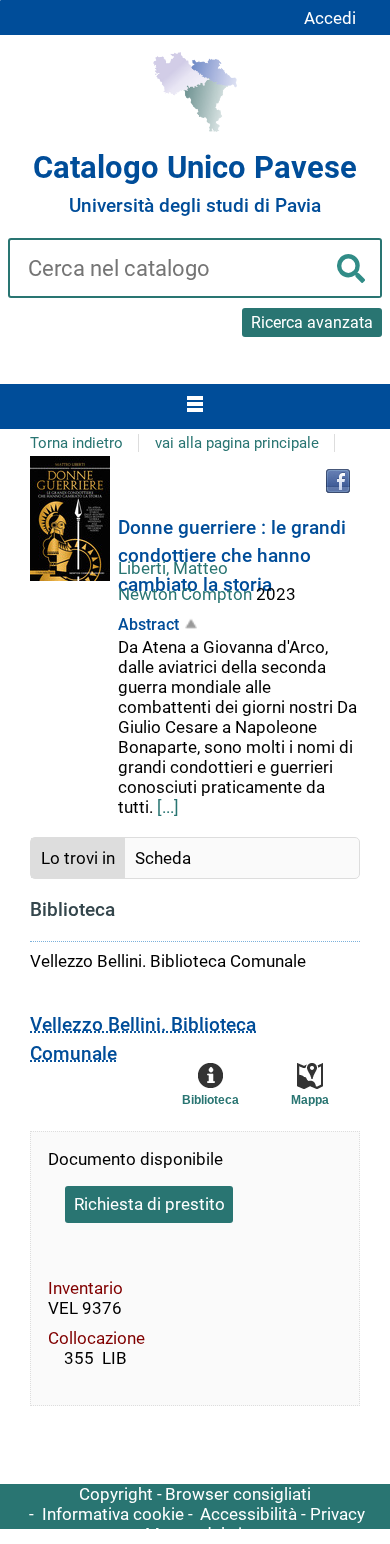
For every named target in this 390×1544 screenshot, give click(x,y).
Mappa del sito (201, 1534)
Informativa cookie (113, 1514)
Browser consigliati (238, 1494)
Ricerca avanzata (312, 322)
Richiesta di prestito (149, 1204)
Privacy (337, 1514)
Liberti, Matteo (173, 568)
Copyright (116, 1494)
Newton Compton (187, 594)
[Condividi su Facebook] (338, 481)
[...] (168, 807)
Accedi (330, 18)
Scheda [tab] (163, 858)
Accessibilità (248, 1514)
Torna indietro (76, 443)
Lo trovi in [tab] (78, 858)
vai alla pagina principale (237, 443)
